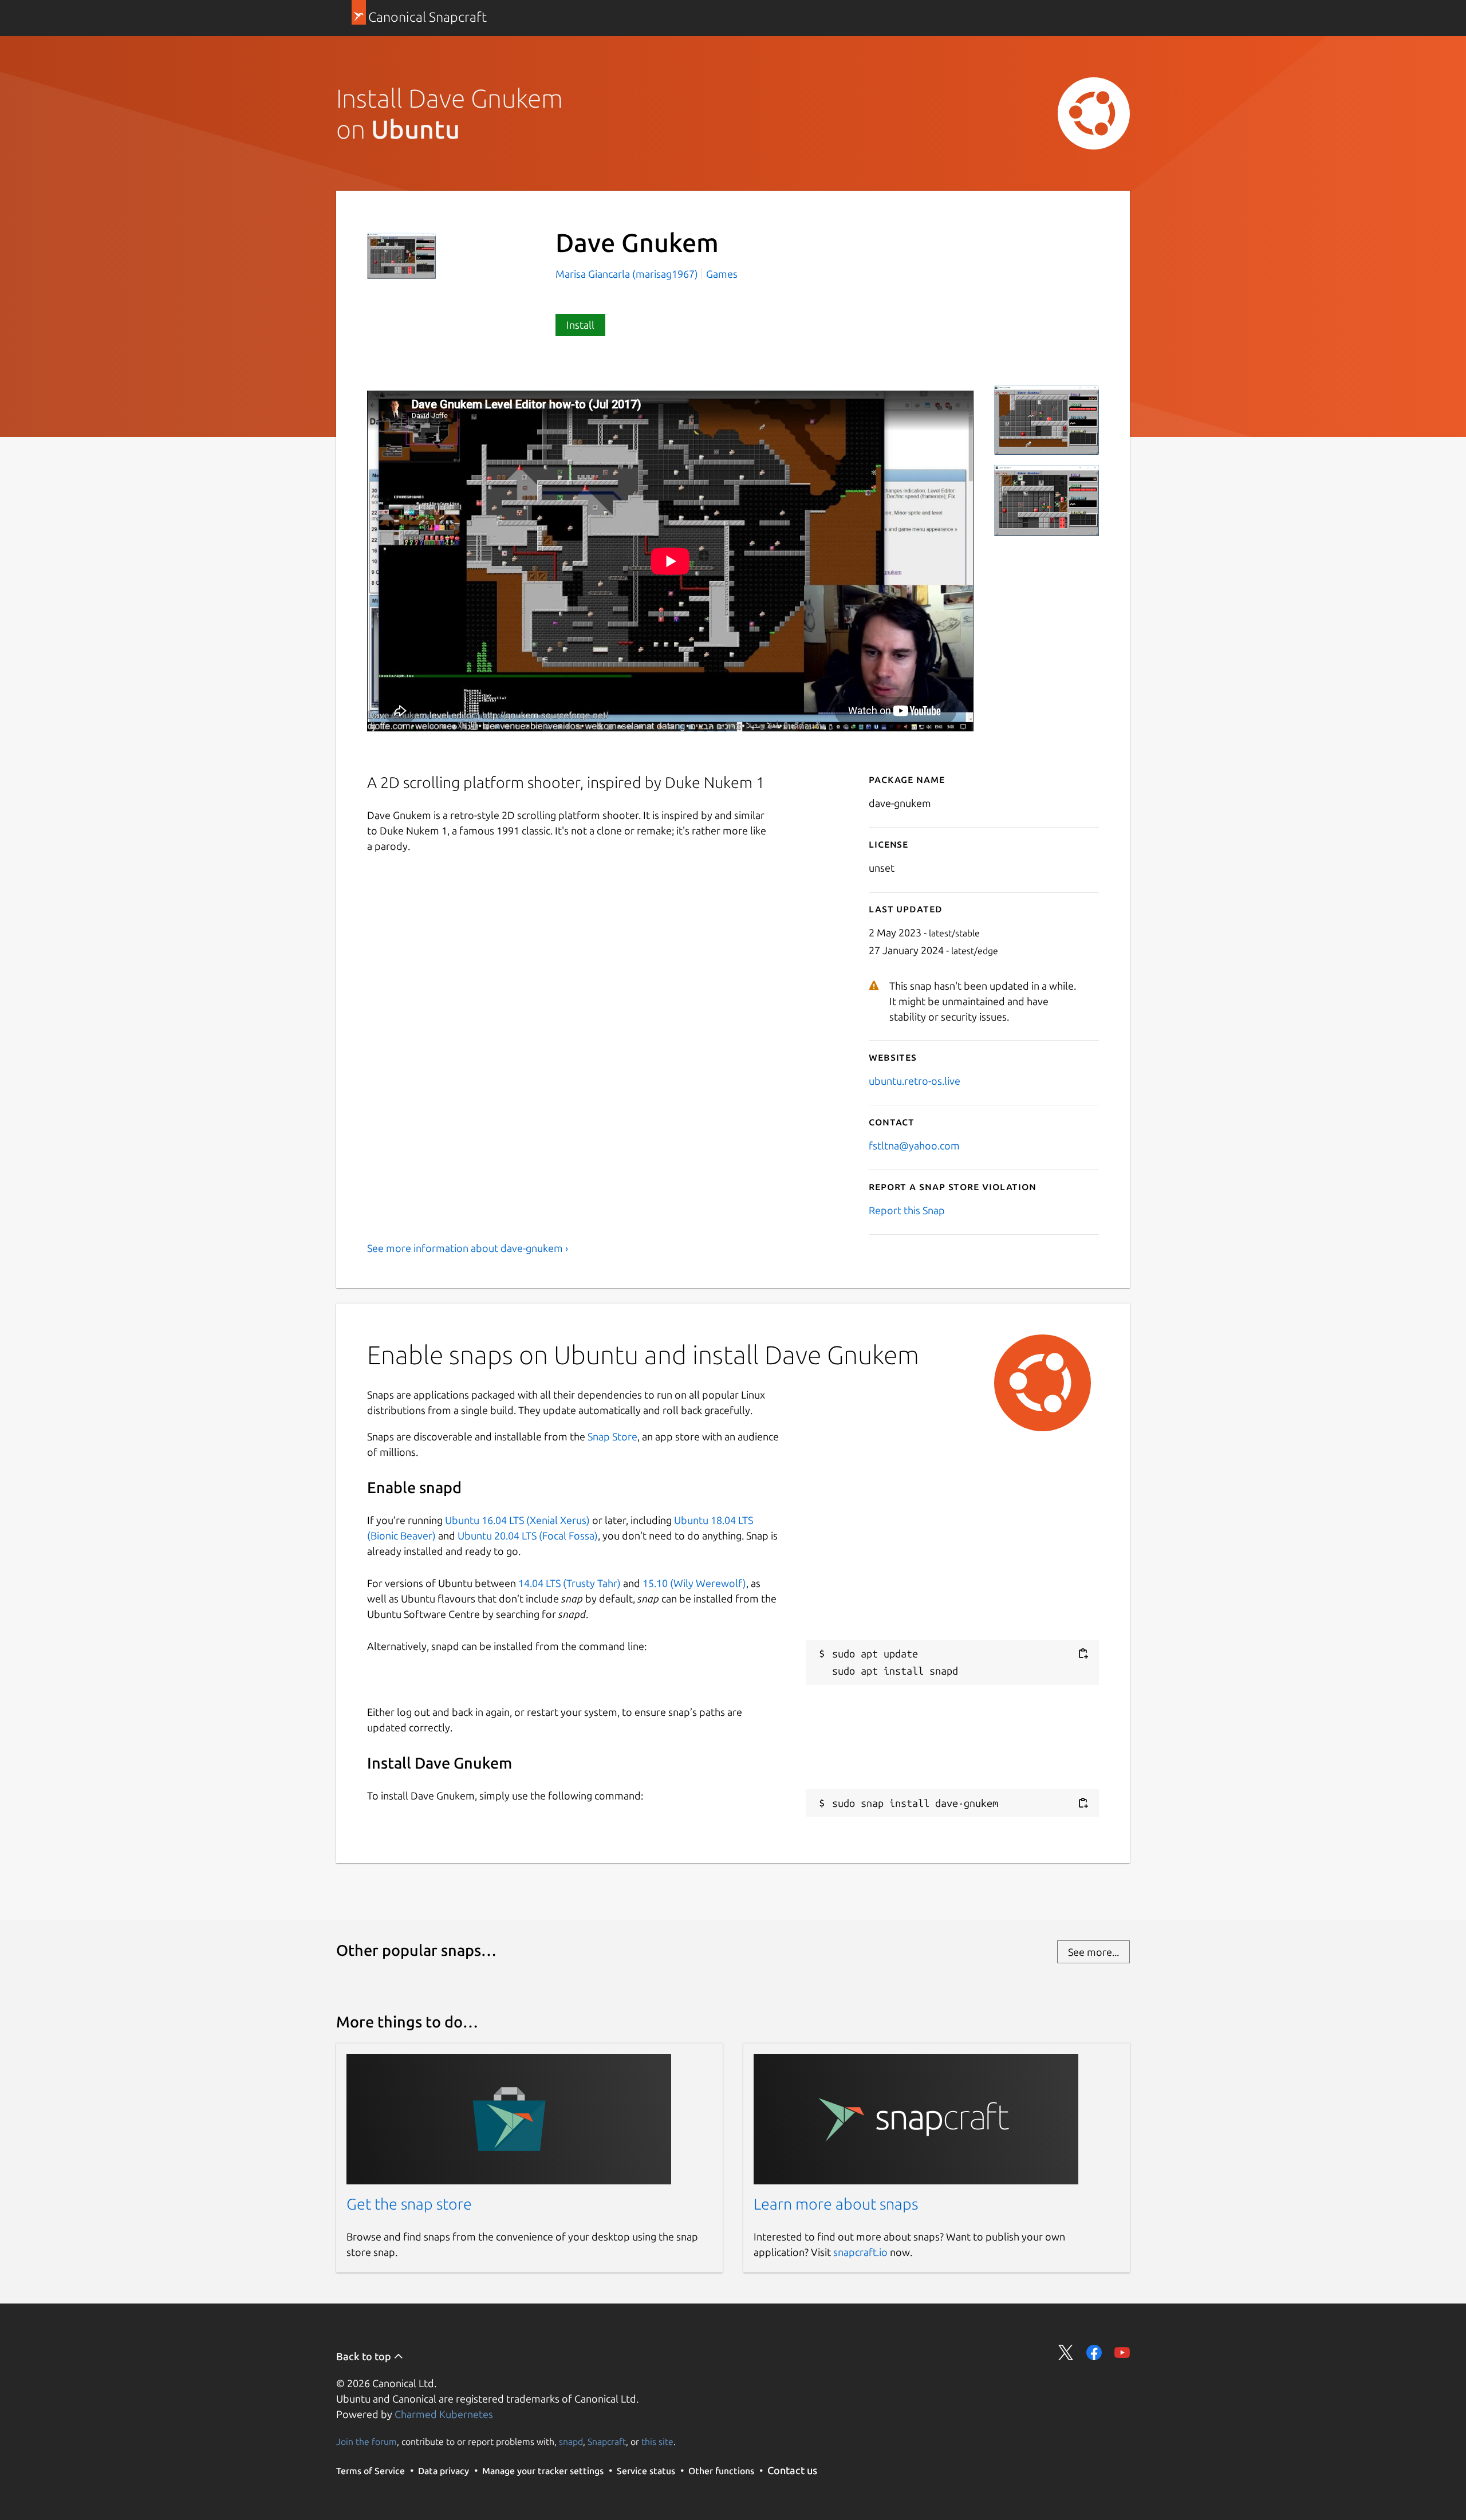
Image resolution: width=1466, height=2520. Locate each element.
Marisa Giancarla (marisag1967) (628, 274)
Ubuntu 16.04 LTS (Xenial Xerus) (517, 1520)
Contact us (792, 2470)
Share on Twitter (1066, 2352)
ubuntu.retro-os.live (915, 1081)
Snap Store (612, 1436)
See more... (1093, 1952)
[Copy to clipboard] (1083, 1654)
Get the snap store (409, 2204)
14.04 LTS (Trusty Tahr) (570, 1583)
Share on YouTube (1122, 2352)
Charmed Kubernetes (444, 2414)
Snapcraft (607, 2442)
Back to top (365, 2356)
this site (657, 2442)
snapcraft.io (860, 2252)
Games (722, 274)
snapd (571, 2442)
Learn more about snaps (836, 2204)
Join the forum (366, 2442)
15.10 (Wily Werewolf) (694, 1583)
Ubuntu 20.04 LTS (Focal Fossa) (528, 1535)
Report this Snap (907, 1210)
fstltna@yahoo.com (914, 1145)
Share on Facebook (1094, 2352)
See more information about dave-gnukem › (468, 1248)
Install (580, 325)
